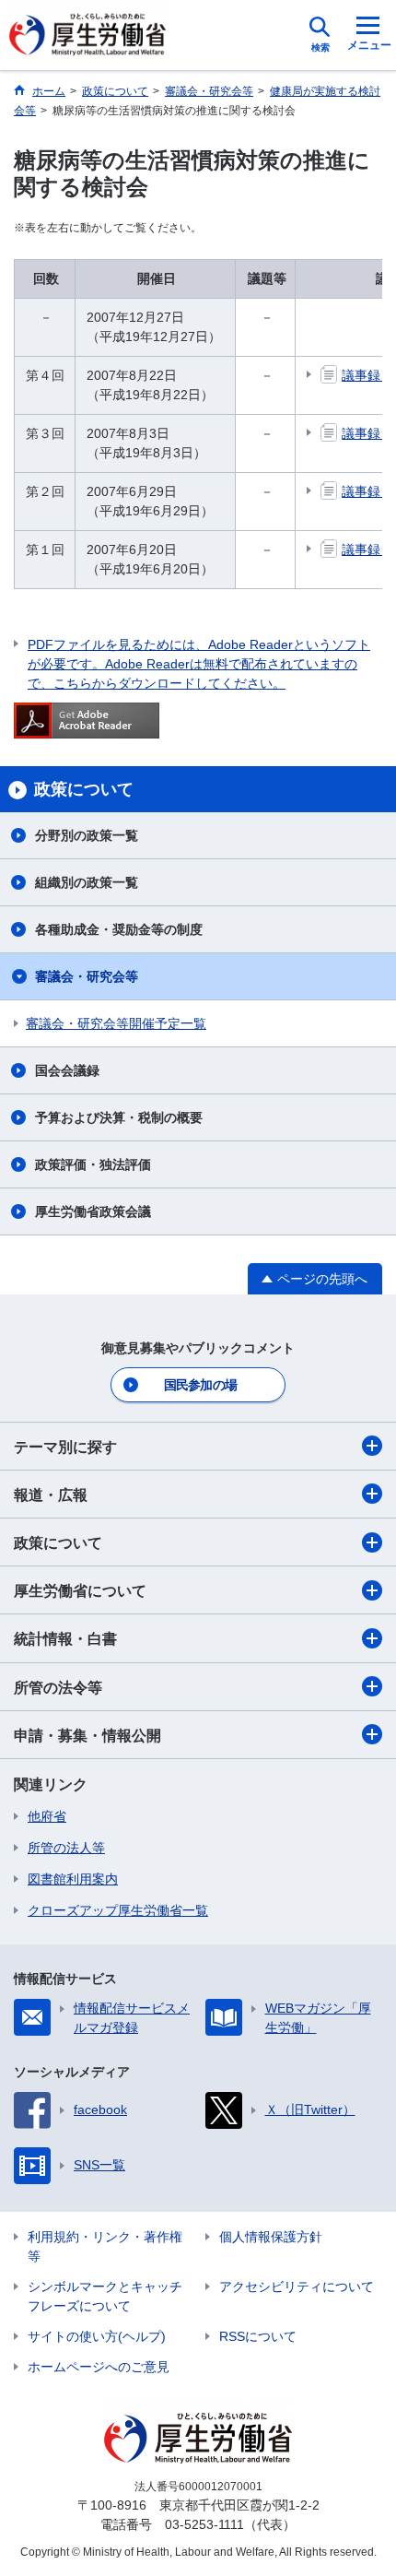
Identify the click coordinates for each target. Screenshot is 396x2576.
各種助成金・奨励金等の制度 (119, 929)
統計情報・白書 (65, 1639)
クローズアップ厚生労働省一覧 (118, 1910)
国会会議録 (67, 1070)
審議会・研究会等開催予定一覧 (116, 1023)
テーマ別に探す (65, 1447)
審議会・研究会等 (87, 976)
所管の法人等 (66, 1848)
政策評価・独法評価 (93, 1164)
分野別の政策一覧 (87, 835)
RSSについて (258, 2336)
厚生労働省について (80, 1591)
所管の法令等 (58, 1688)
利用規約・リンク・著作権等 (105, 2246)
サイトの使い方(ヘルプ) (97, 2336)
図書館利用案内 (73, 1879)
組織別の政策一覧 (87, 882)
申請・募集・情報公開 (87, 1736)
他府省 (47, 1816)
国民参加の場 (201, 1385)
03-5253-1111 (204, 2524)
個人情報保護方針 (271, 2237)
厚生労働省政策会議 (93, 1211)
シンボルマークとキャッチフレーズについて (105, 2296)
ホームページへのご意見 (99, 2367)
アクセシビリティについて (297, 2286)
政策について (58, 1543)
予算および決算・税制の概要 (119, 1117)
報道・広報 (51, 1495)
